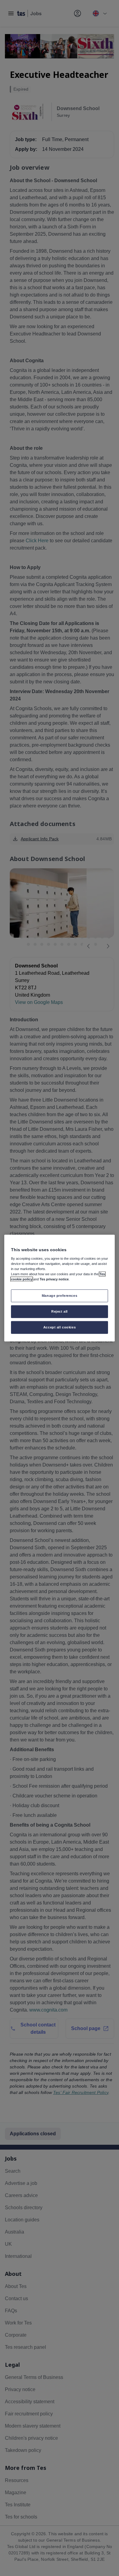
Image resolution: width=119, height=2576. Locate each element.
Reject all (60, 1311)
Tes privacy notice (54, 1279)
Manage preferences (60, 1296)
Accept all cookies (60, 1327)
